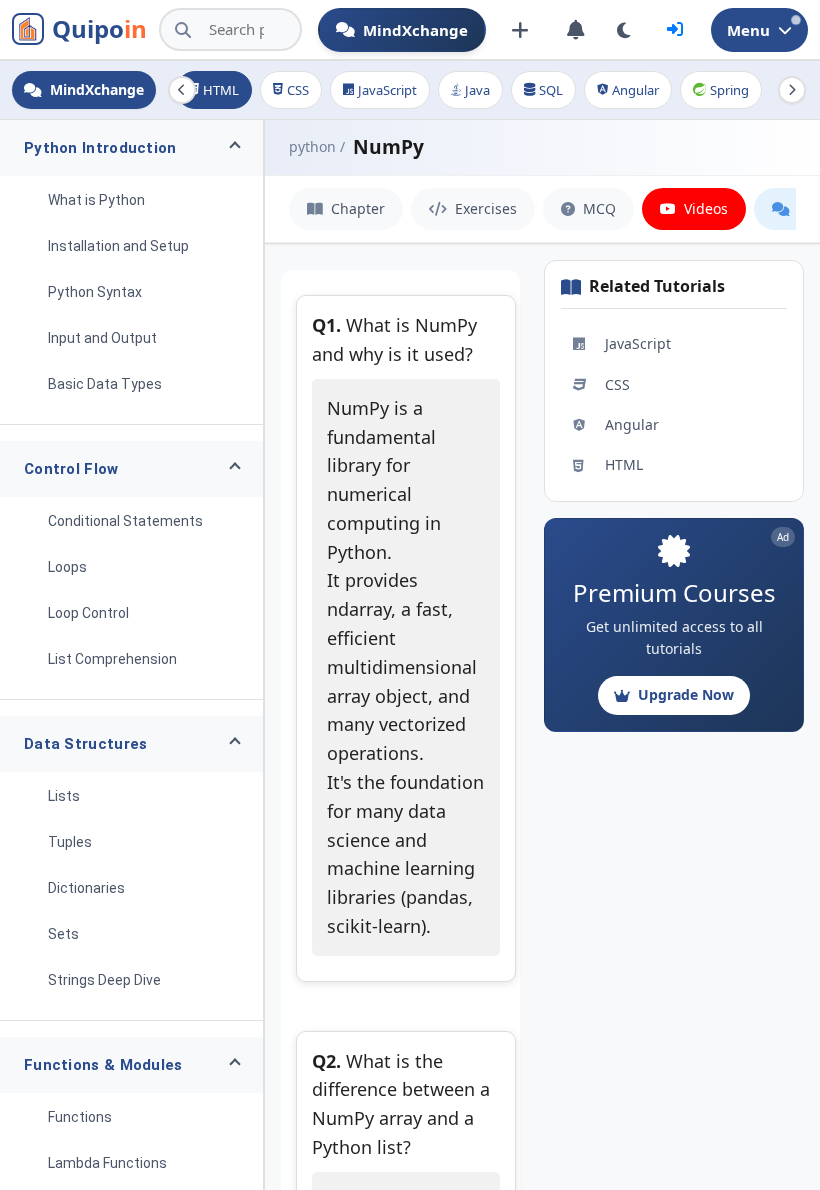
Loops (67, 567)
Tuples (70, 842)
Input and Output (102, 338)
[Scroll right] (792, 90)
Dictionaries (86, 888)
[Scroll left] (182, 90)
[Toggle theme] (624, 30)
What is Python (96, 200)
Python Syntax (95, 292)
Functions (80, 1117)
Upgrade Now (686, 694)
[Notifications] (576, 30)
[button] (131, 148)
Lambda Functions (107, 1163)
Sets (63, 934)
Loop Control (88, 613)
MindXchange (415, 30)
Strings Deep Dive (104, 980)
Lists (64, 796)
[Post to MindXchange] (520, 30)
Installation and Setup (118, 246)
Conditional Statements (125, 521)
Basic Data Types (105, 384)
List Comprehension (112, 659)
